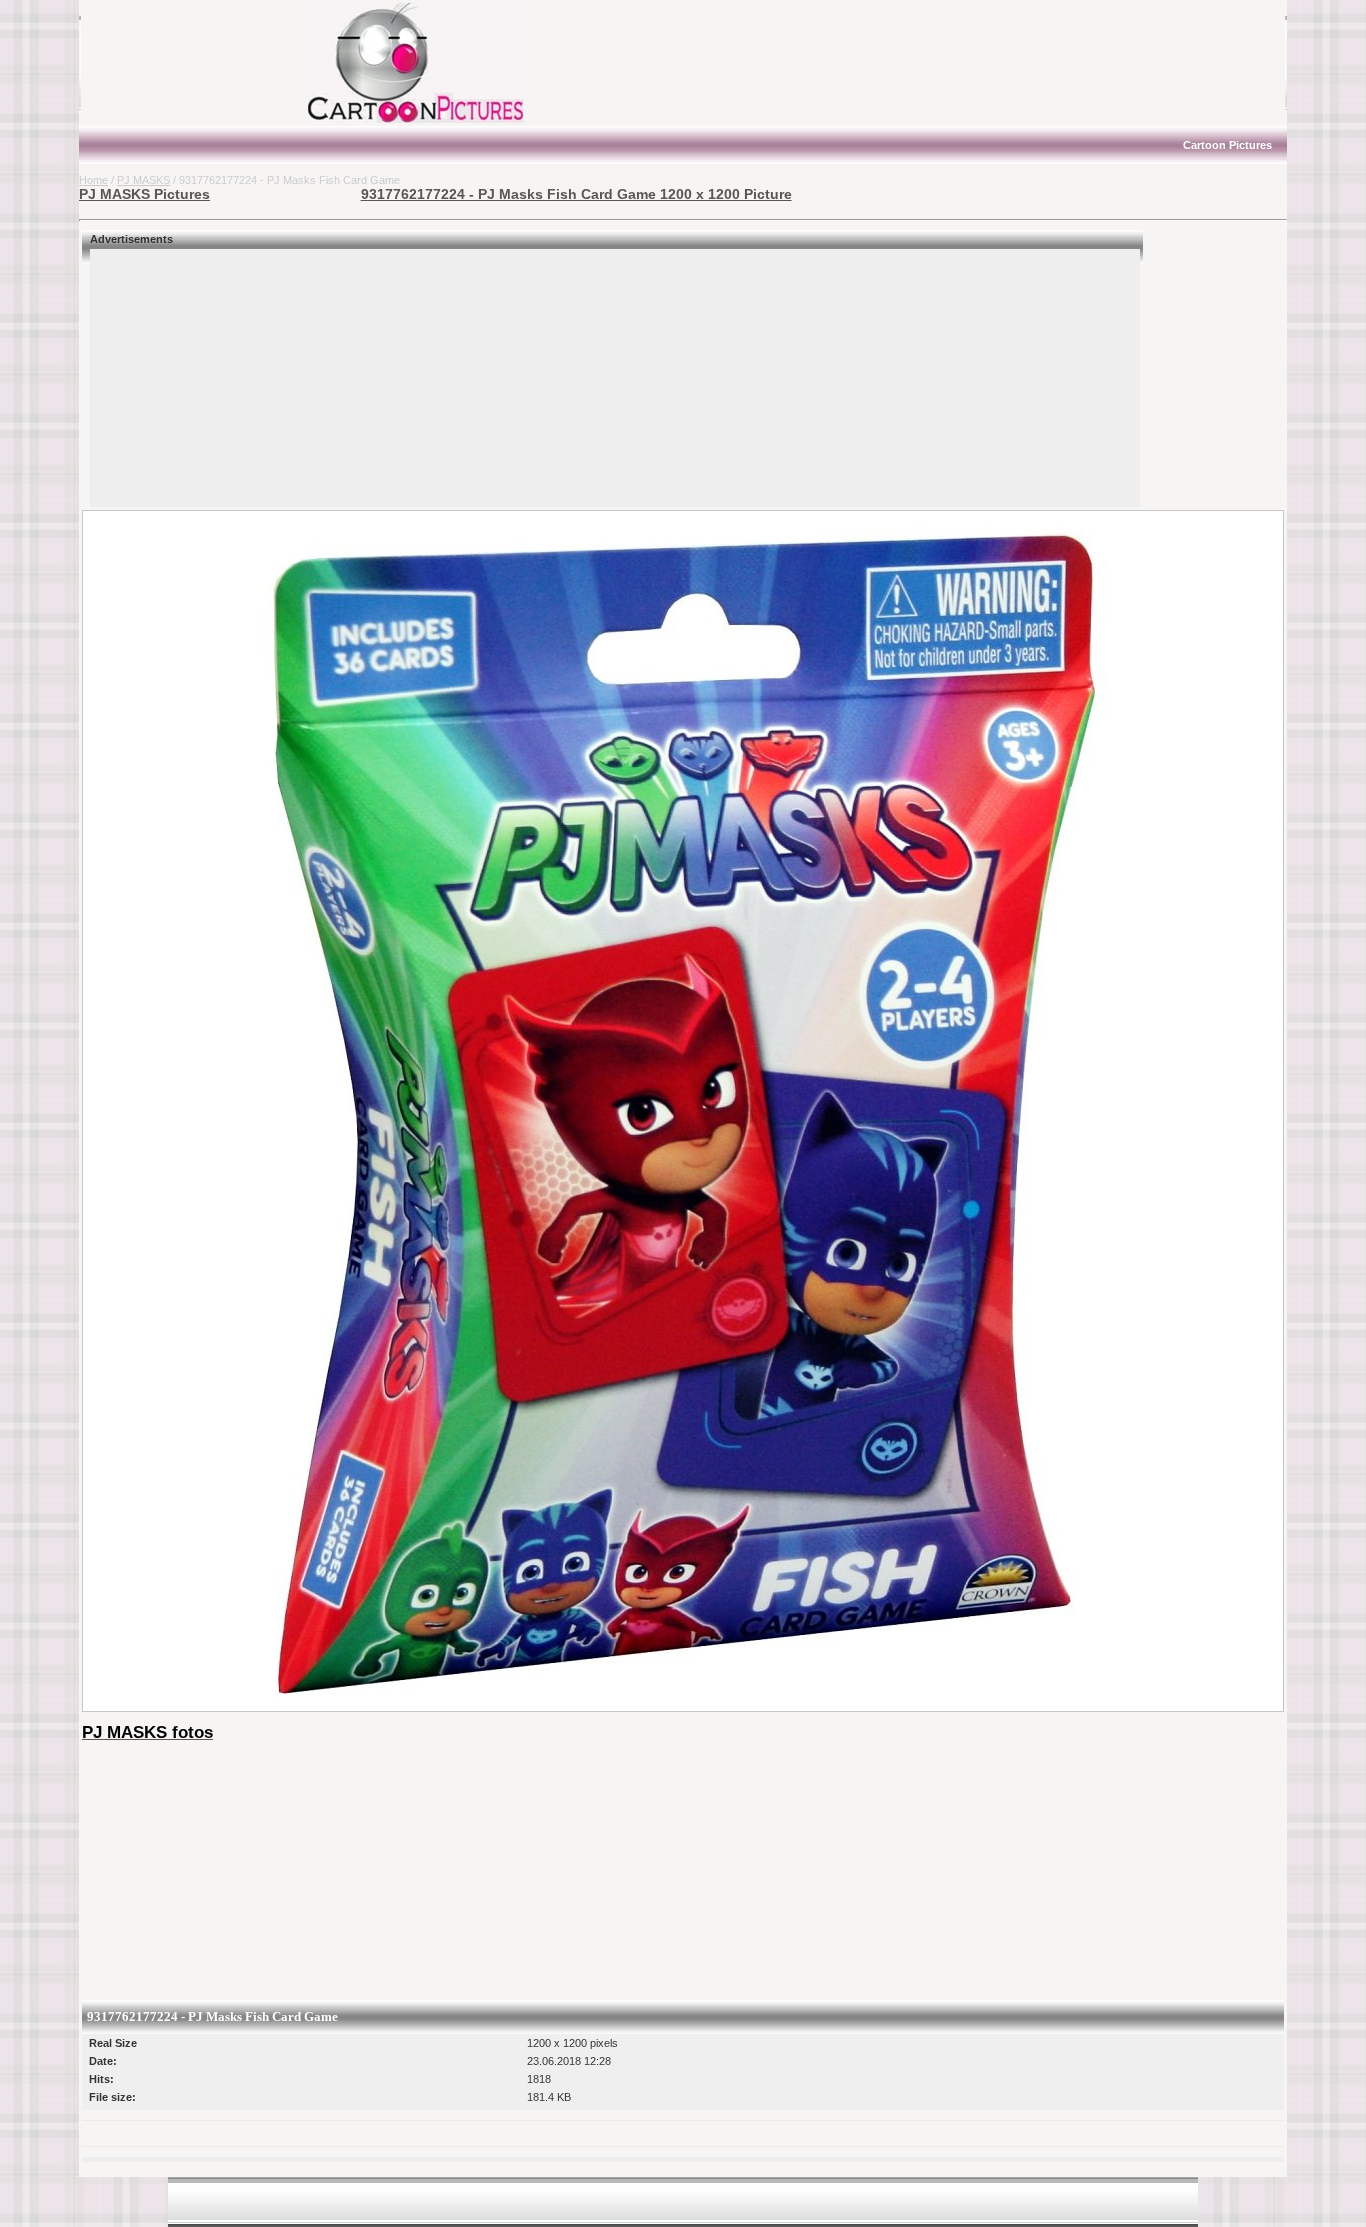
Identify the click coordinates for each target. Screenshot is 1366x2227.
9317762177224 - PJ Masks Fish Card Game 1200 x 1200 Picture (576, 194)
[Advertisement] (204, 63)
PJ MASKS (143, 180)
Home (93, 180)
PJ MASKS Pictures (144, 194)
